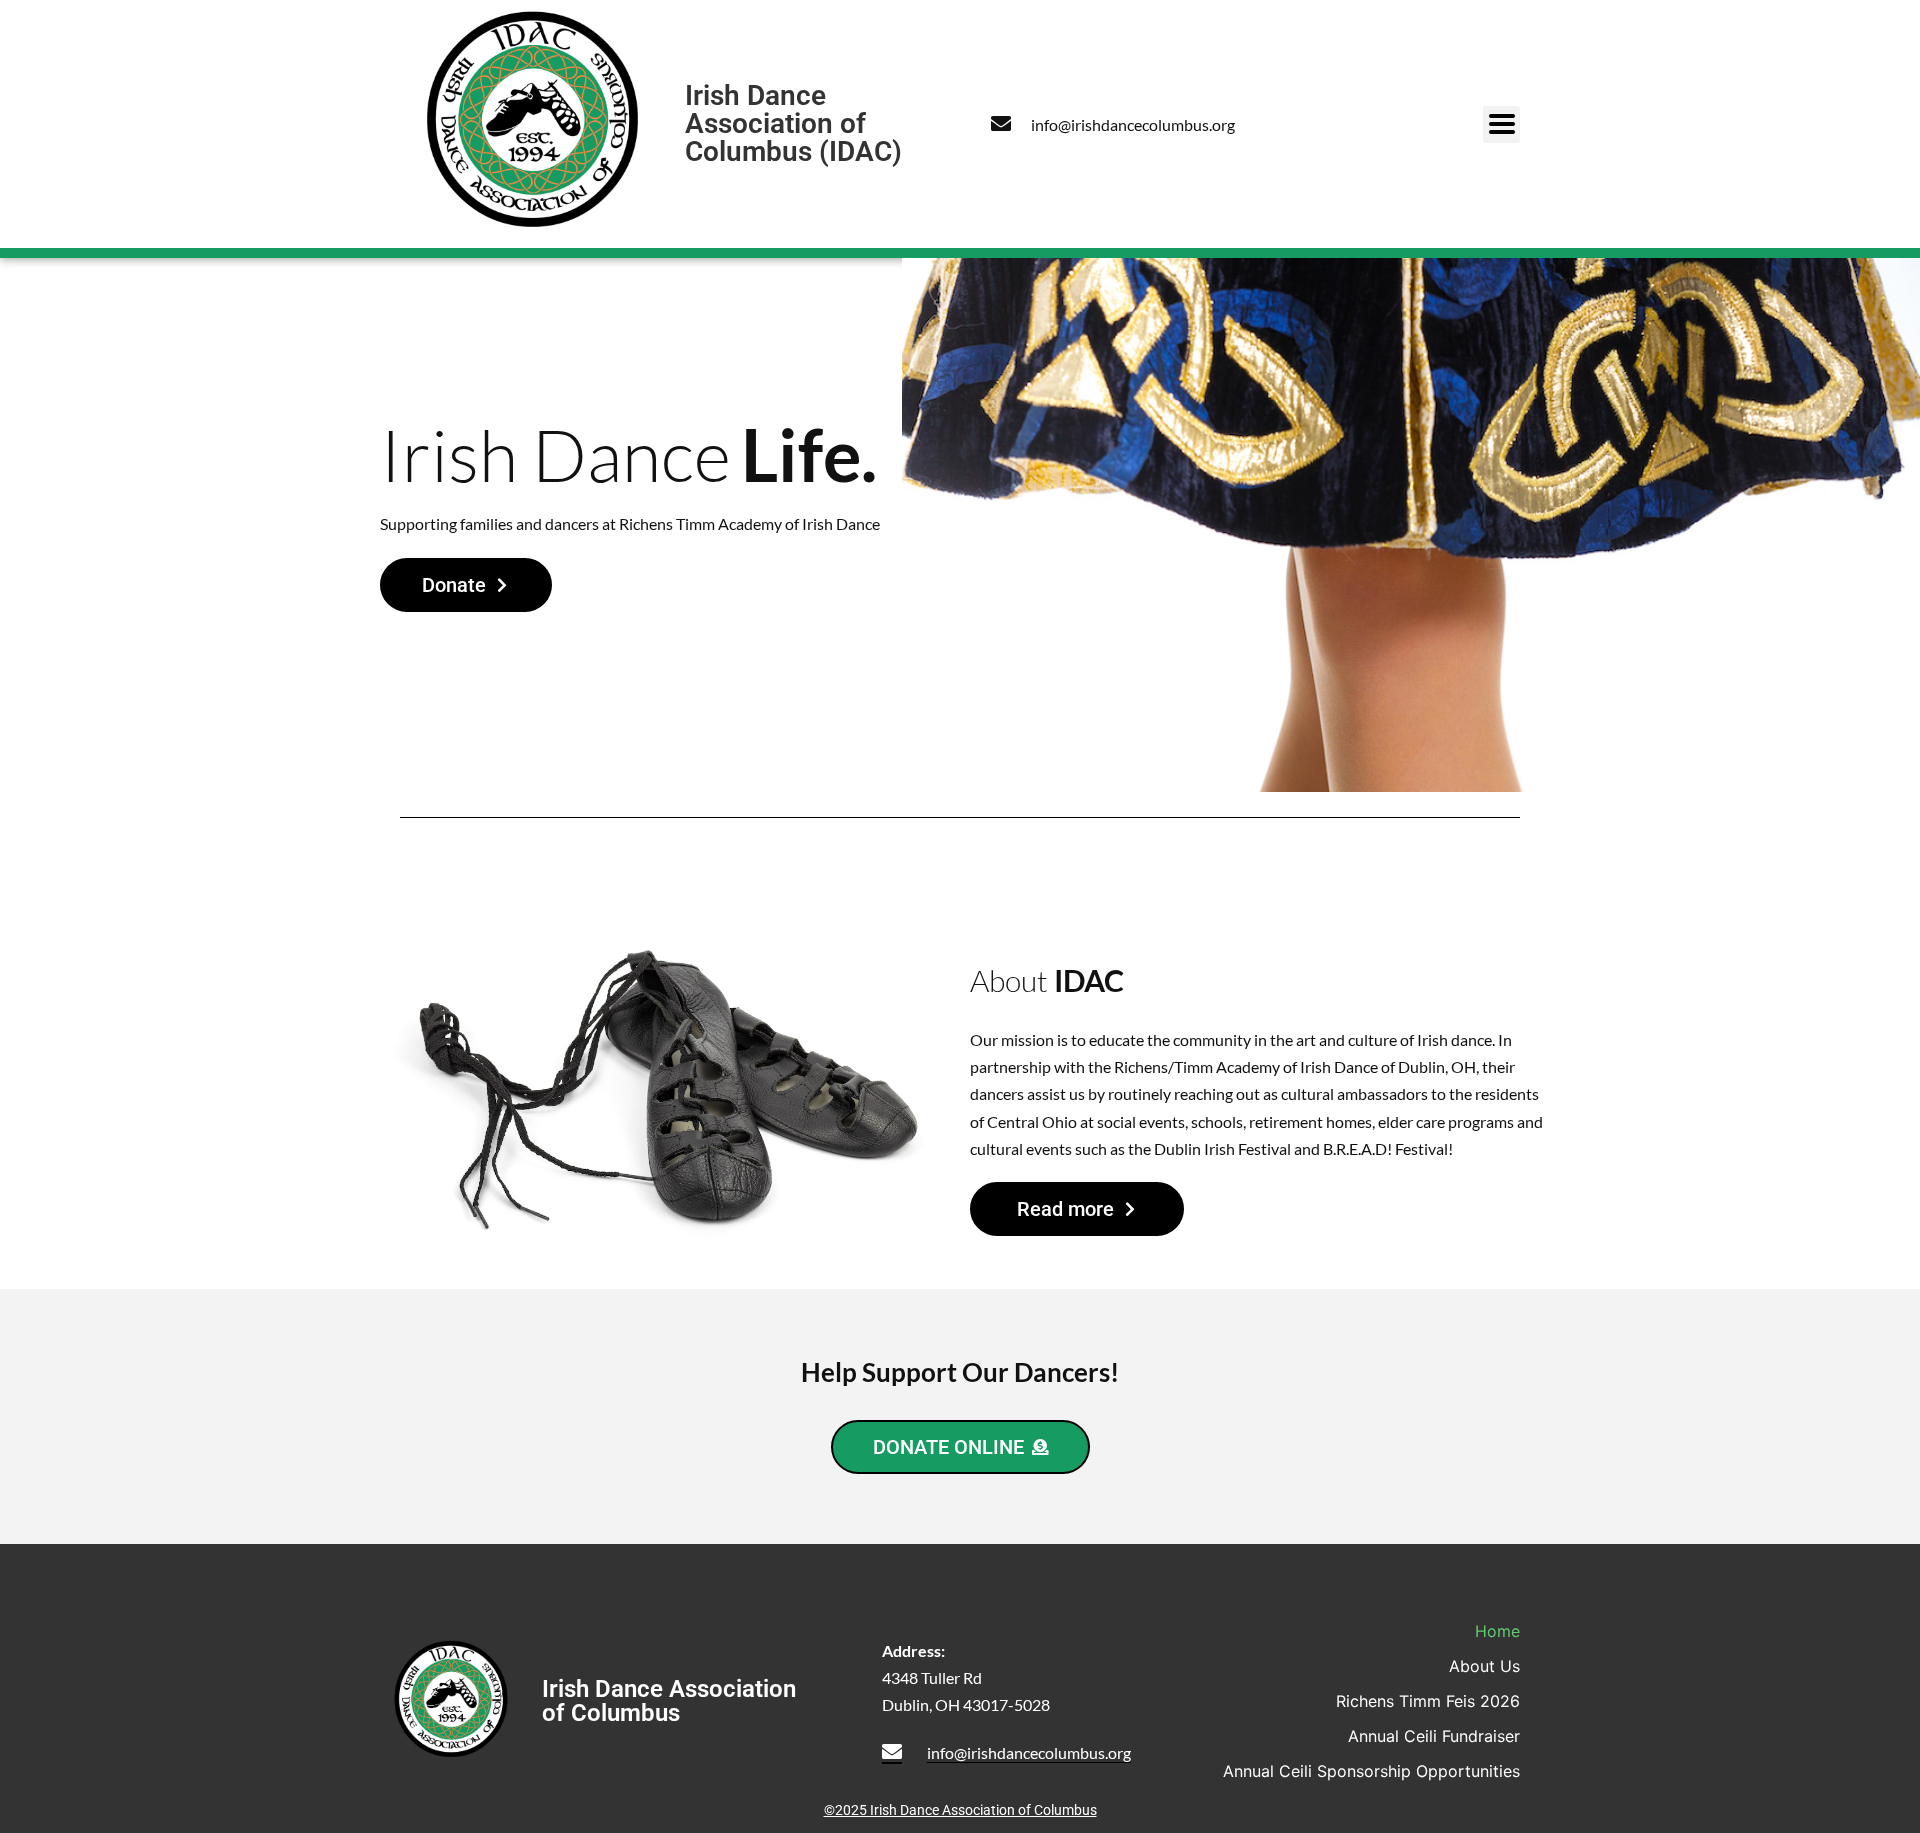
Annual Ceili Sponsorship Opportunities (1371, 1771)
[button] (1501, 124)
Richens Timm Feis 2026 (1428, 1701)
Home (1497, 1631)
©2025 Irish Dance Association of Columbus (960, 1810)
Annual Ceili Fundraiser (1434, 1736)
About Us (1484, 1666)
